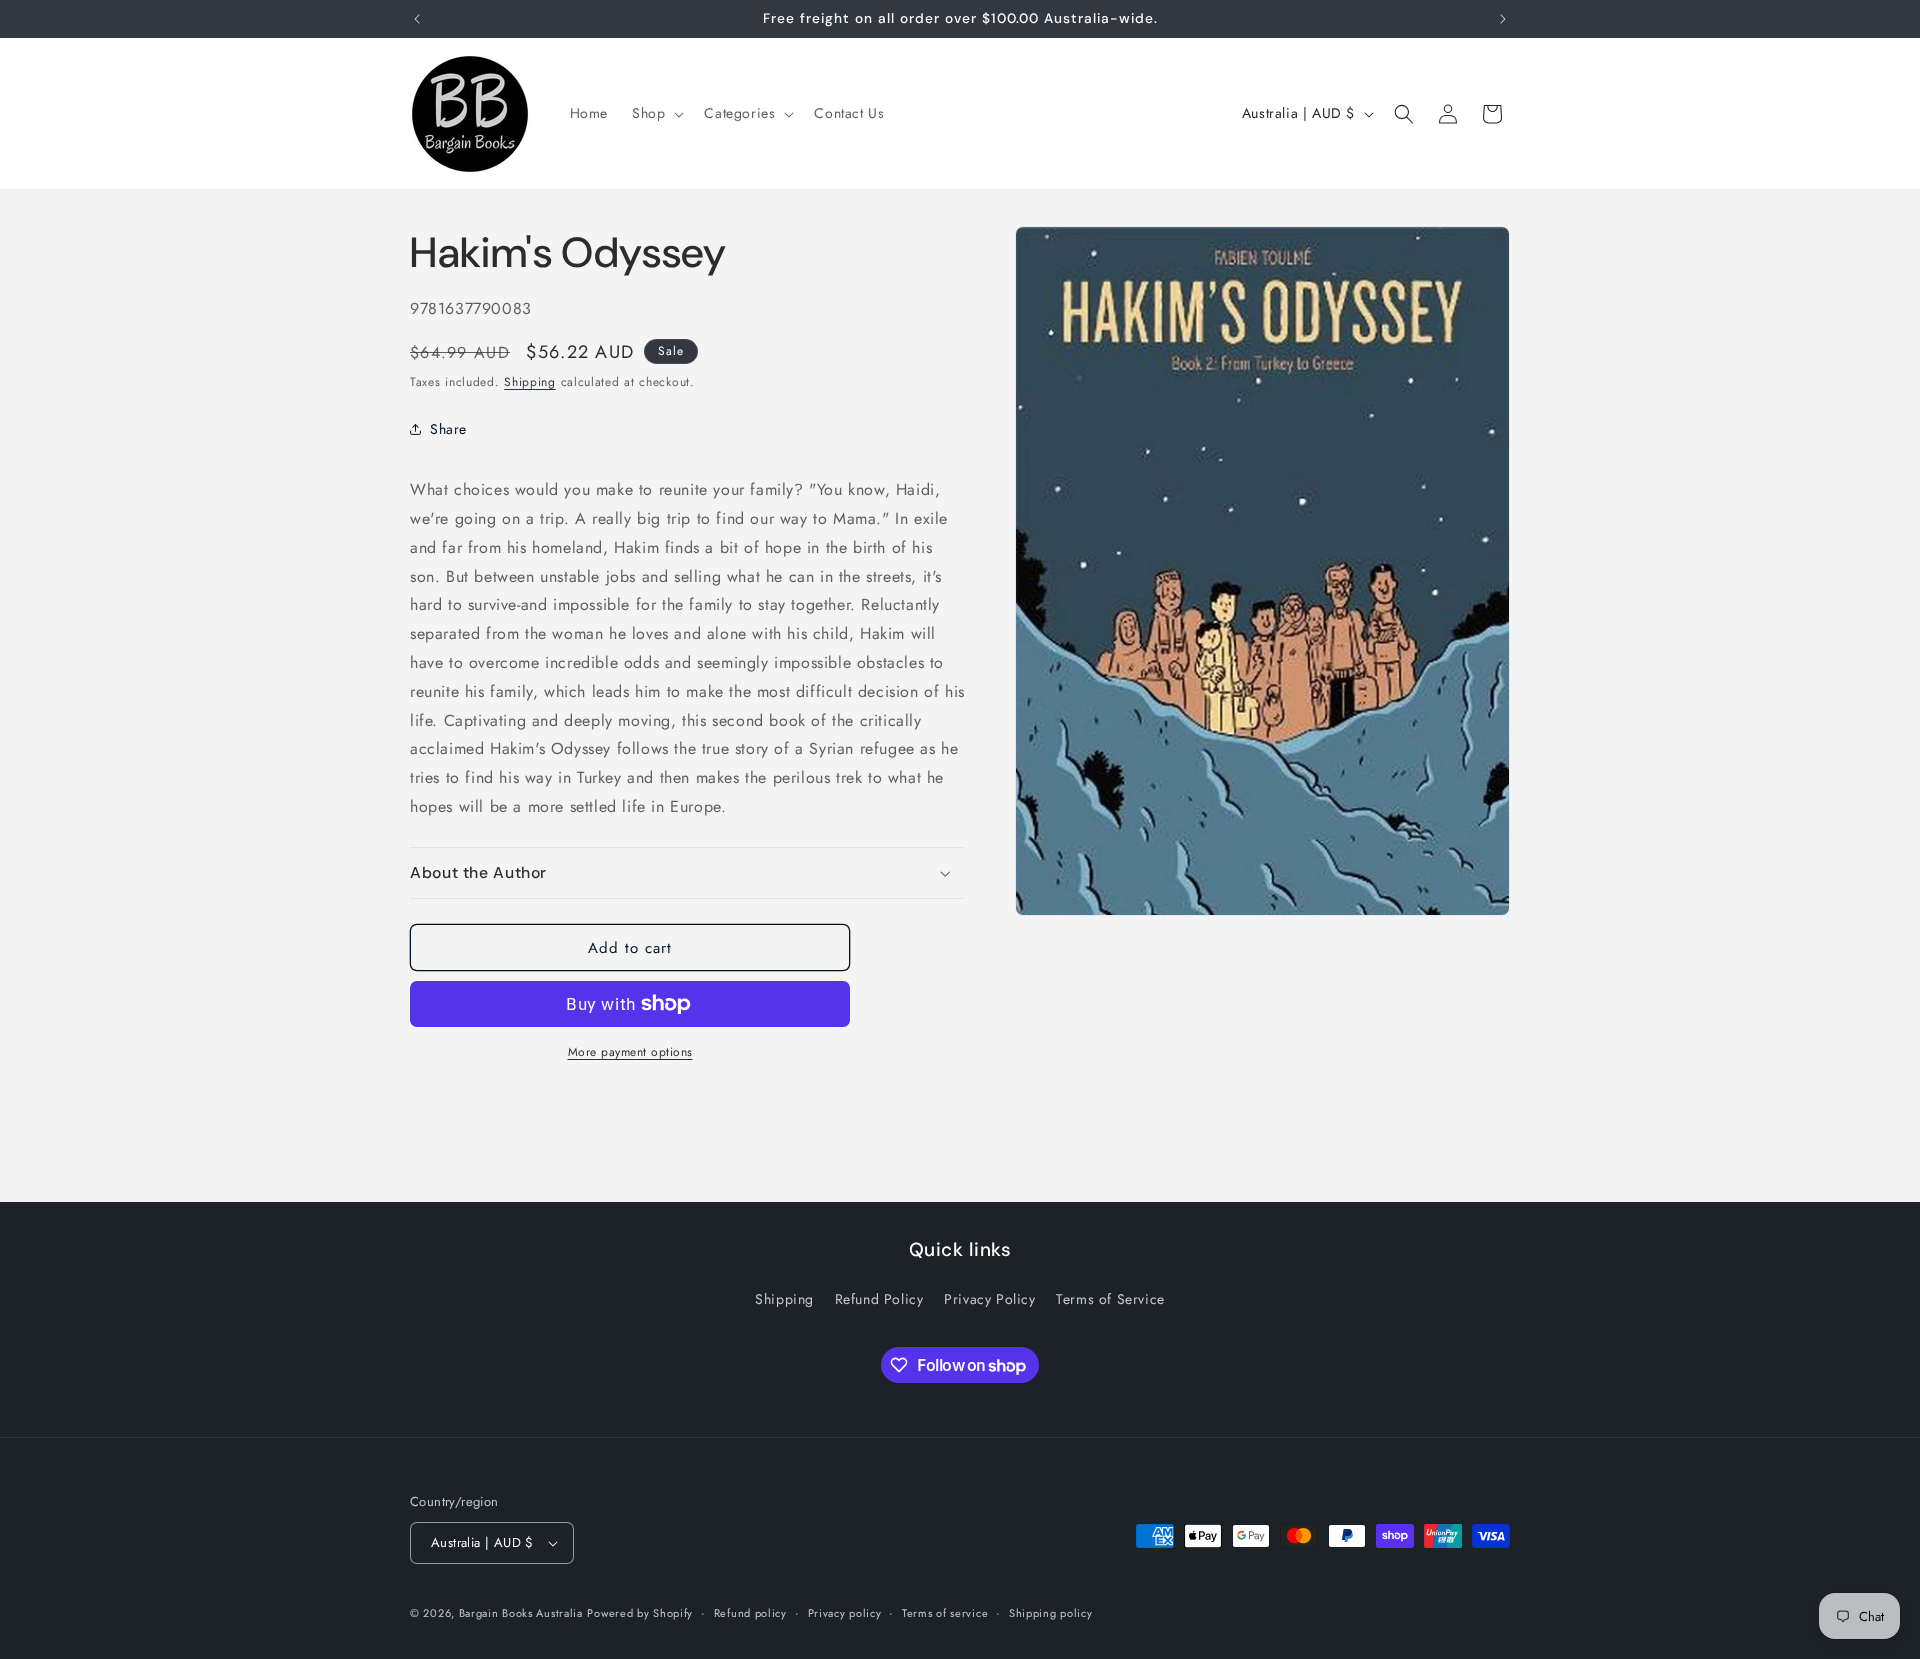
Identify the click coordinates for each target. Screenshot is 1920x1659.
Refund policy (750, 1613)
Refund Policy (879, 1299)
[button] (656, 113)
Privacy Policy (989, 1299)
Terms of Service (1110, 1299)
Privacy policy (845, 1613)
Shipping (530, 382)
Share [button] (448, 429)
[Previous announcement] (417, 19)
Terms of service (945, 1613)
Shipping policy (1051, 1613)
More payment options (630, 1052)
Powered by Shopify (640, 1613)
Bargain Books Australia (521, 1613)
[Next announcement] (1503, 19)
